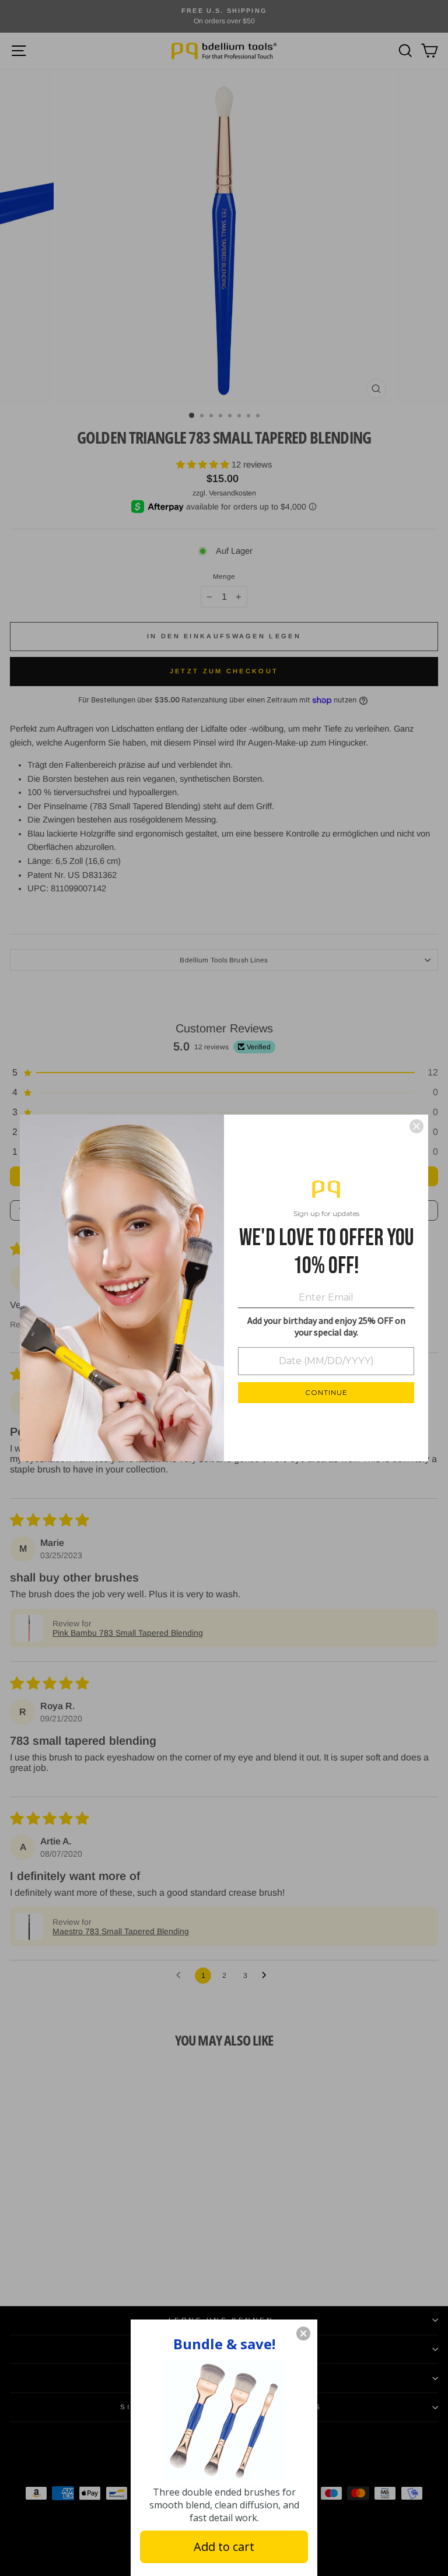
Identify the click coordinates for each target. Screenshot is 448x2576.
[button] (303, 2333)
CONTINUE (326, 1392)
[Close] (416, 1126)
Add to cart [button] (224, 2547)
